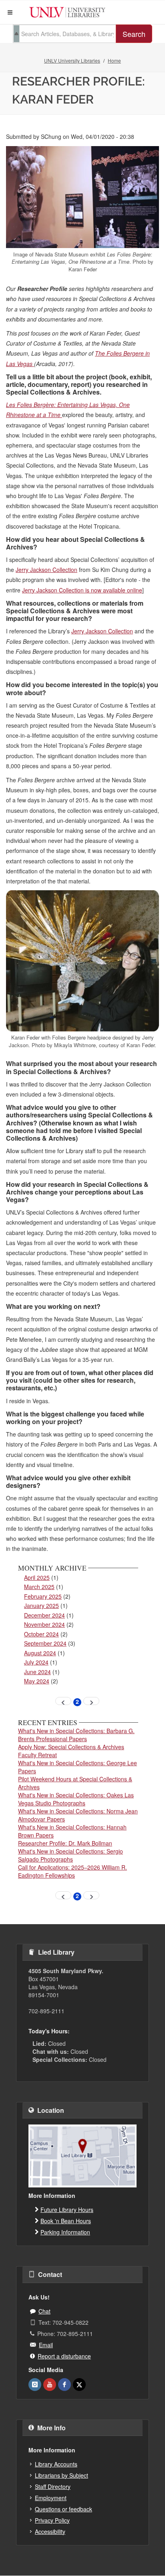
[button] (10, 12)
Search (134, 34)
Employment (51, 2498)
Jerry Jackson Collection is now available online (82, 590)
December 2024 (44, 1615)
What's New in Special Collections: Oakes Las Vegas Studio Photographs (76, 1799)
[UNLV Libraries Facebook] (64, 2385)
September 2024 (45, 1643)
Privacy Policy (52, 2520)
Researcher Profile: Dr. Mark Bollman (65, 1843)
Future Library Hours (67, 2210)
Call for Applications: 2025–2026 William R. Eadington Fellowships (72, 1871)
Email (46, 2345)
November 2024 (44, 1624)
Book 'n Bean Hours (66, 2221)
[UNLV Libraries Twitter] (79, 2385)
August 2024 (40, 1653)
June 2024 (37, 1672)
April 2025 (37, 1577)
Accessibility (50, 2531)
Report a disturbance (64, 2356)
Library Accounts (56, 2464)
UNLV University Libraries (72, 60)
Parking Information (65, 2232)
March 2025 (39, 1587)
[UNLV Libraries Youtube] (50, 2385)
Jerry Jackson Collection (46, 570)
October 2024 (41, 1634)
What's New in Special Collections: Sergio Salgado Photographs (70, 1855)
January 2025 (41, 1605)
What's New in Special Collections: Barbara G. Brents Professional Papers (76, 1735)
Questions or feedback (63, 2509)
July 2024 (36, 1662)
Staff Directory (53, 2486)
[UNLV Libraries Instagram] (35, 2385)
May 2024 (37, 1681)
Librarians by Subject (61, 2475)
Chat (44, 2311)
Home (114, 60)
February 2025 (43, 1596)
